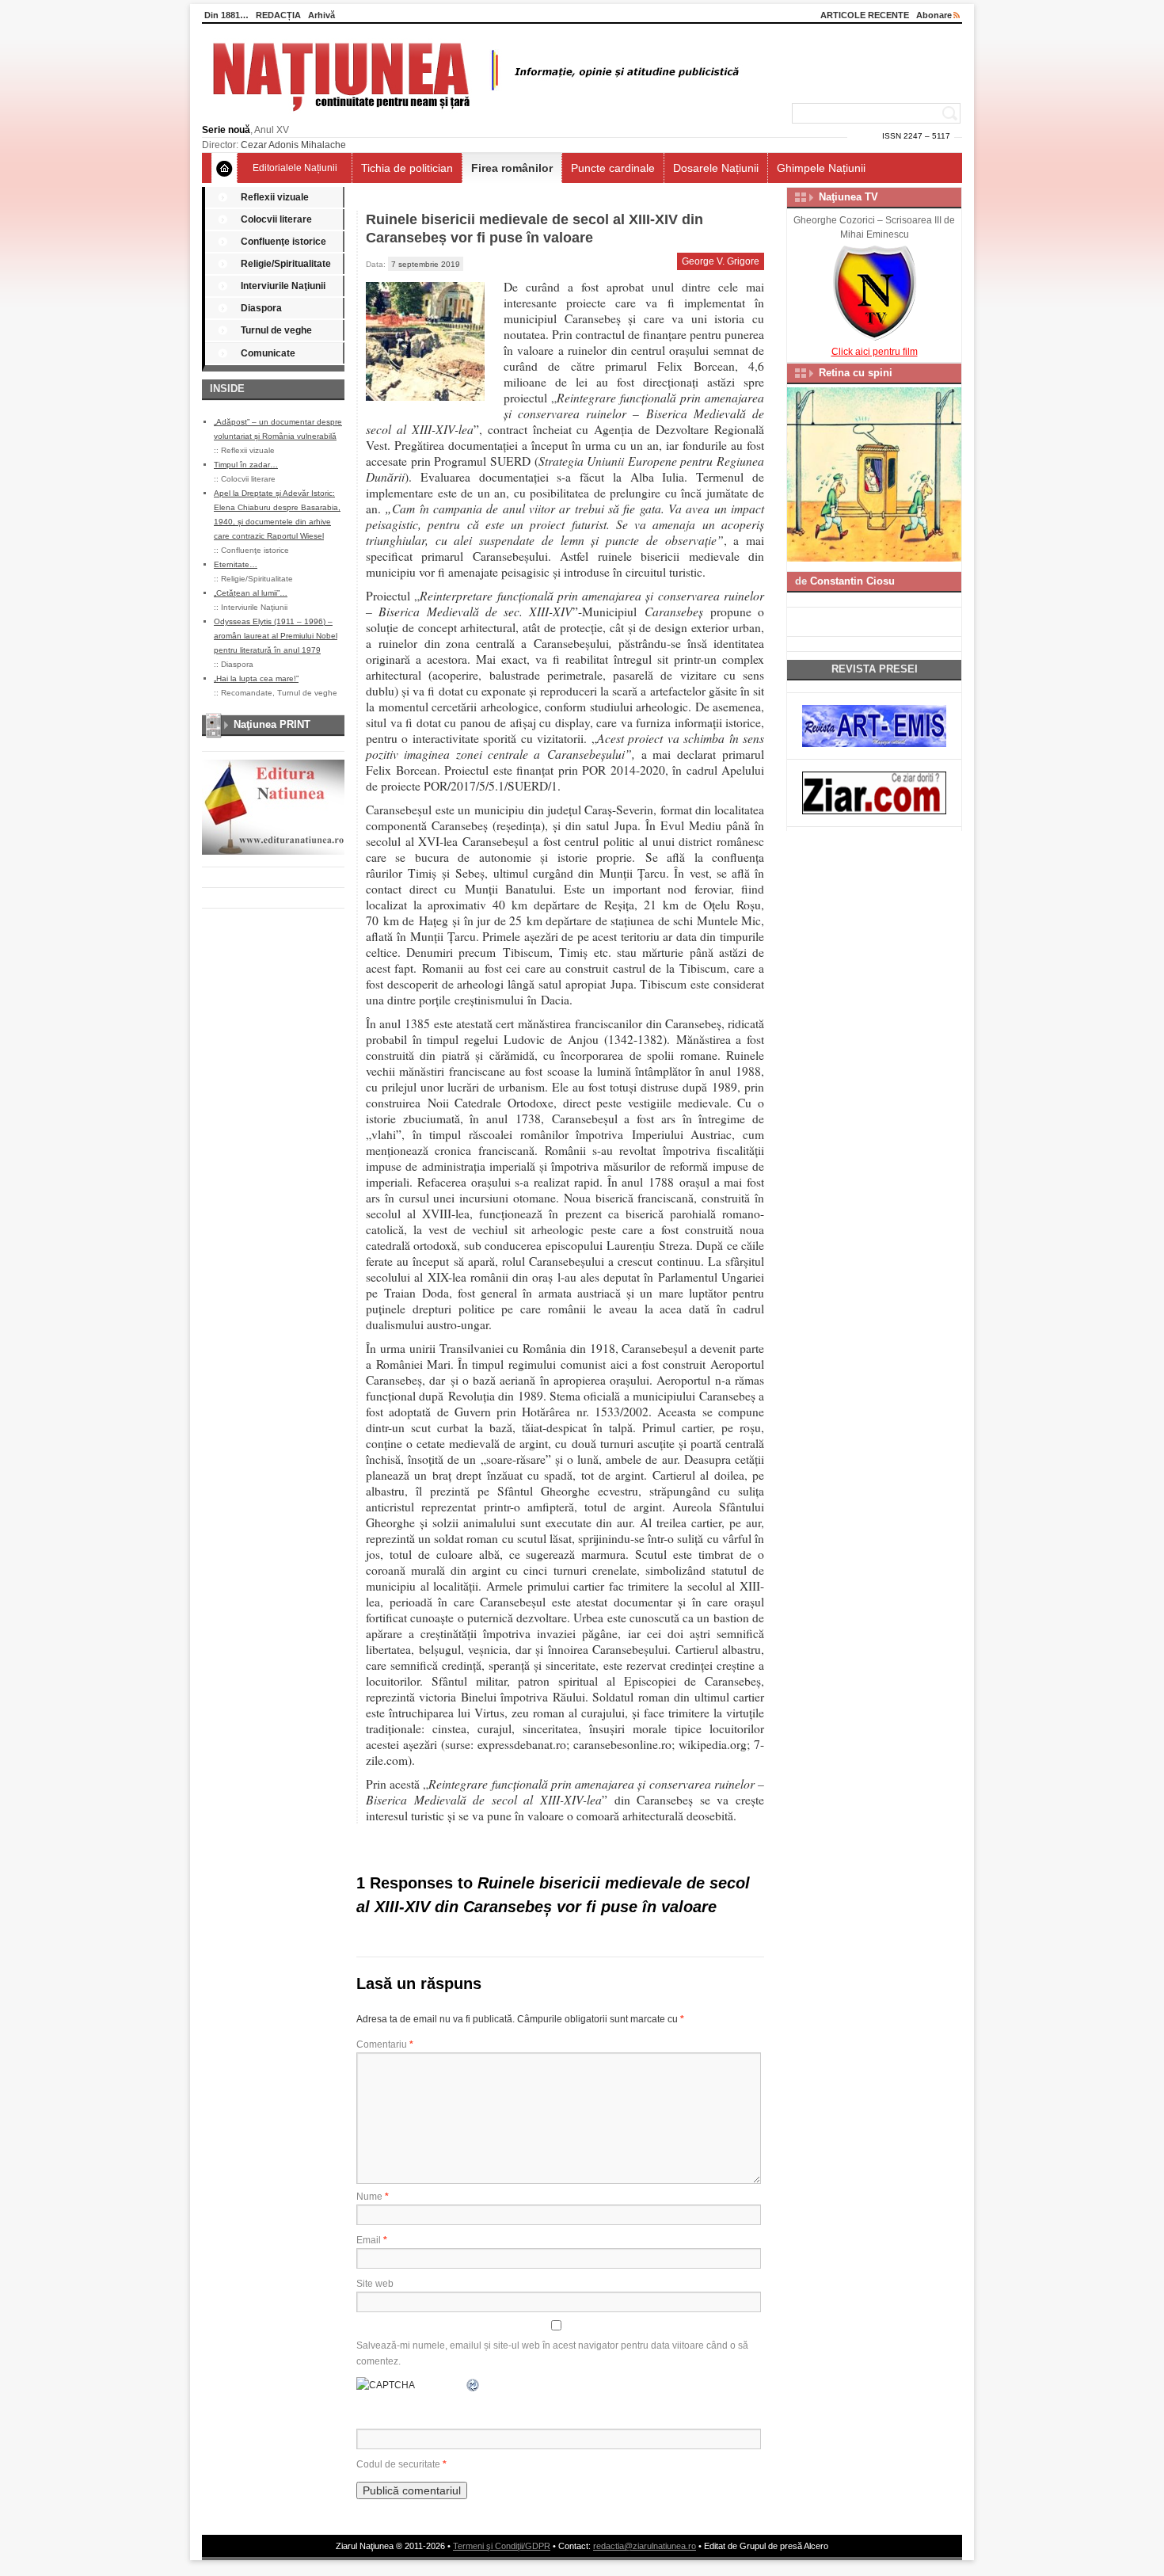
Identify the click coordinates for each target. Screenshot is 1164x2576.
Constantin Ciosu (852, 581)
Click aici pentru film (875, 352)
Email (372, 2240)
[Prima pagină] (224, 168)
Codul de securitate (398, 2464)
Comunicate (268, 353)
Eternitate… (236, 564)
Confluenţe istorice (283, 242)
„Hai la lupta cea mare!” (256, 678)
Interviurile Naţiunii (283, 286)
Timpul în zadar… (246, 465)
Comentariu (385, 2044)
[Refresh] (474, 2385)
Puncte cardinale (613, 168)
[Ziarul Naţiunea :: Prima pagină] (473, 116)
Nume (373, 2197)
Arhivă (321, 15)
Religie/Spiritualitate (286, 264)
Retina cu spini (856, 373)
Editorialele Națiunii (295, 168)
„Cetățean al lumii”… (251, 593)
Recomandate (247, 693)
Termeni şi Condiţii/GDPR (502, 2546)
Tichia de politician (407, 168)
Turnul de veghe (276, 330)
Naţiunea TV (848, 197)
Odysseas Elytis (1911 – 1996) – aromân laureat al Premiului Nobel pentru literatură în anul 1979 (276, 636)
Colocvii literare (276, 219)
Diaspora (261, 308)
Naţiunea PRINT (272, 724)
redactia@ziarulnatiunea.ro (645, 2546)
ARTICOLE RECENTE (865, 15)
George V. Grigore (721, 261)
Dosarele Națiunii (716, 168)
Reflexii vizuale (275, 197)
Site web (375, 2284)
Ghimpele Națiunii (821, 168)
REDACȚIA (278, 15)
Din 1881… (226, 15)
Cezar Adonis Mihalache (293, 145)
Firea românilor (512, 168)
